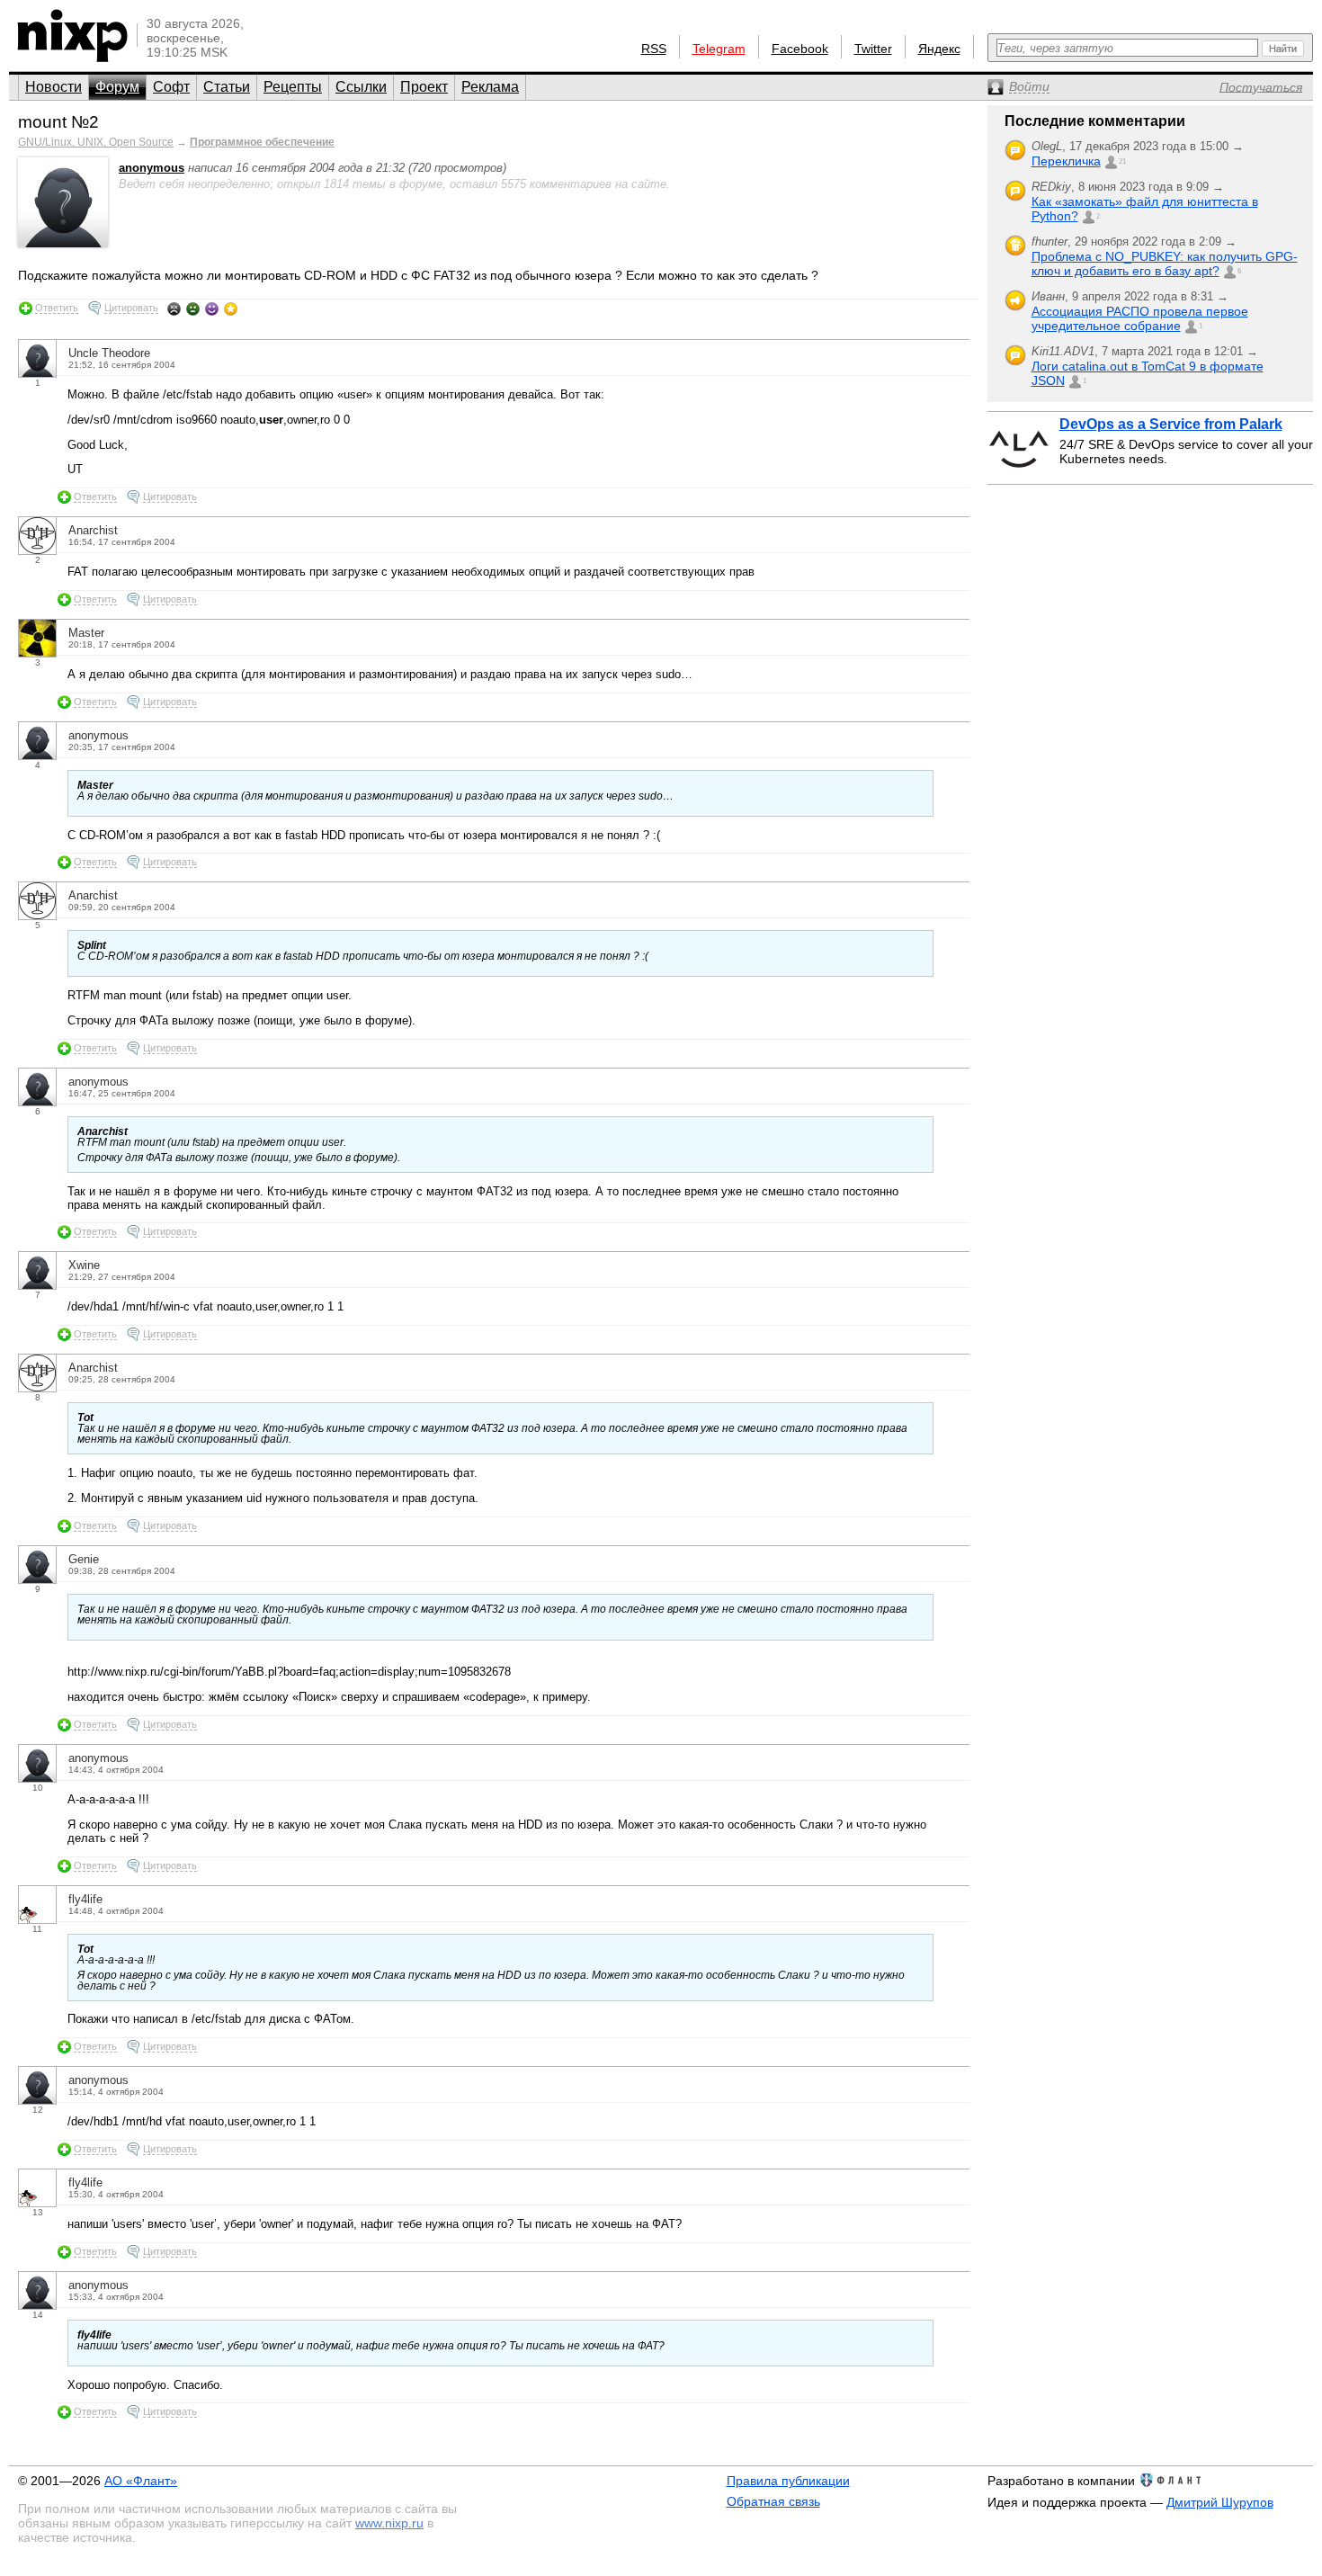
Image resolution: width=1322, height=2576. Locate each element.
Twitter (873, 49)
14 (38, 2315)
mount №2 (58, 122)
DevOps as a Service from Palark (1171, 424)
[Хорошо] (212, 309)
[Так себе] (193, 309)
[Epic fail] (174, 309)
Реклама (490, 87)
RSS (654, 49)
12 (38, 2110)
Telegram (719, 49)
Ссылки (361, 87)
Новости (54, 87)
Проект (424, 87)
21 (1122, 161)
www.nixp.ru (389, 2523)
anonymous (152, 168)
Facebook (800, 49)
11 (37, 1929)
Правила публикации (788, 2481)
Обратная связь (773, 2501)
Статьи (227, 87)
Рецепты (293, 87)
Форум (117, 87)
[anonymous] (63, 243)
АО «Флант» (141, 2481)
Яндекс (939, 49)
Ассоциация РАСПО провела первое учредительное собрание (1140, 318)
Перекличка (1066, 161)
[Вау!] (231, 309)
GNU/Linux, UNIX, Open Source (96, 142)
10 (38, 1788)
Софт (171, 87)
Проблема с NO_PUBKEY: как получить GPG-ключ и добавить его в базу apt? (1165, 264)
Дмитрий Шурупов (1220, 2502)
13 (38, 2212)
